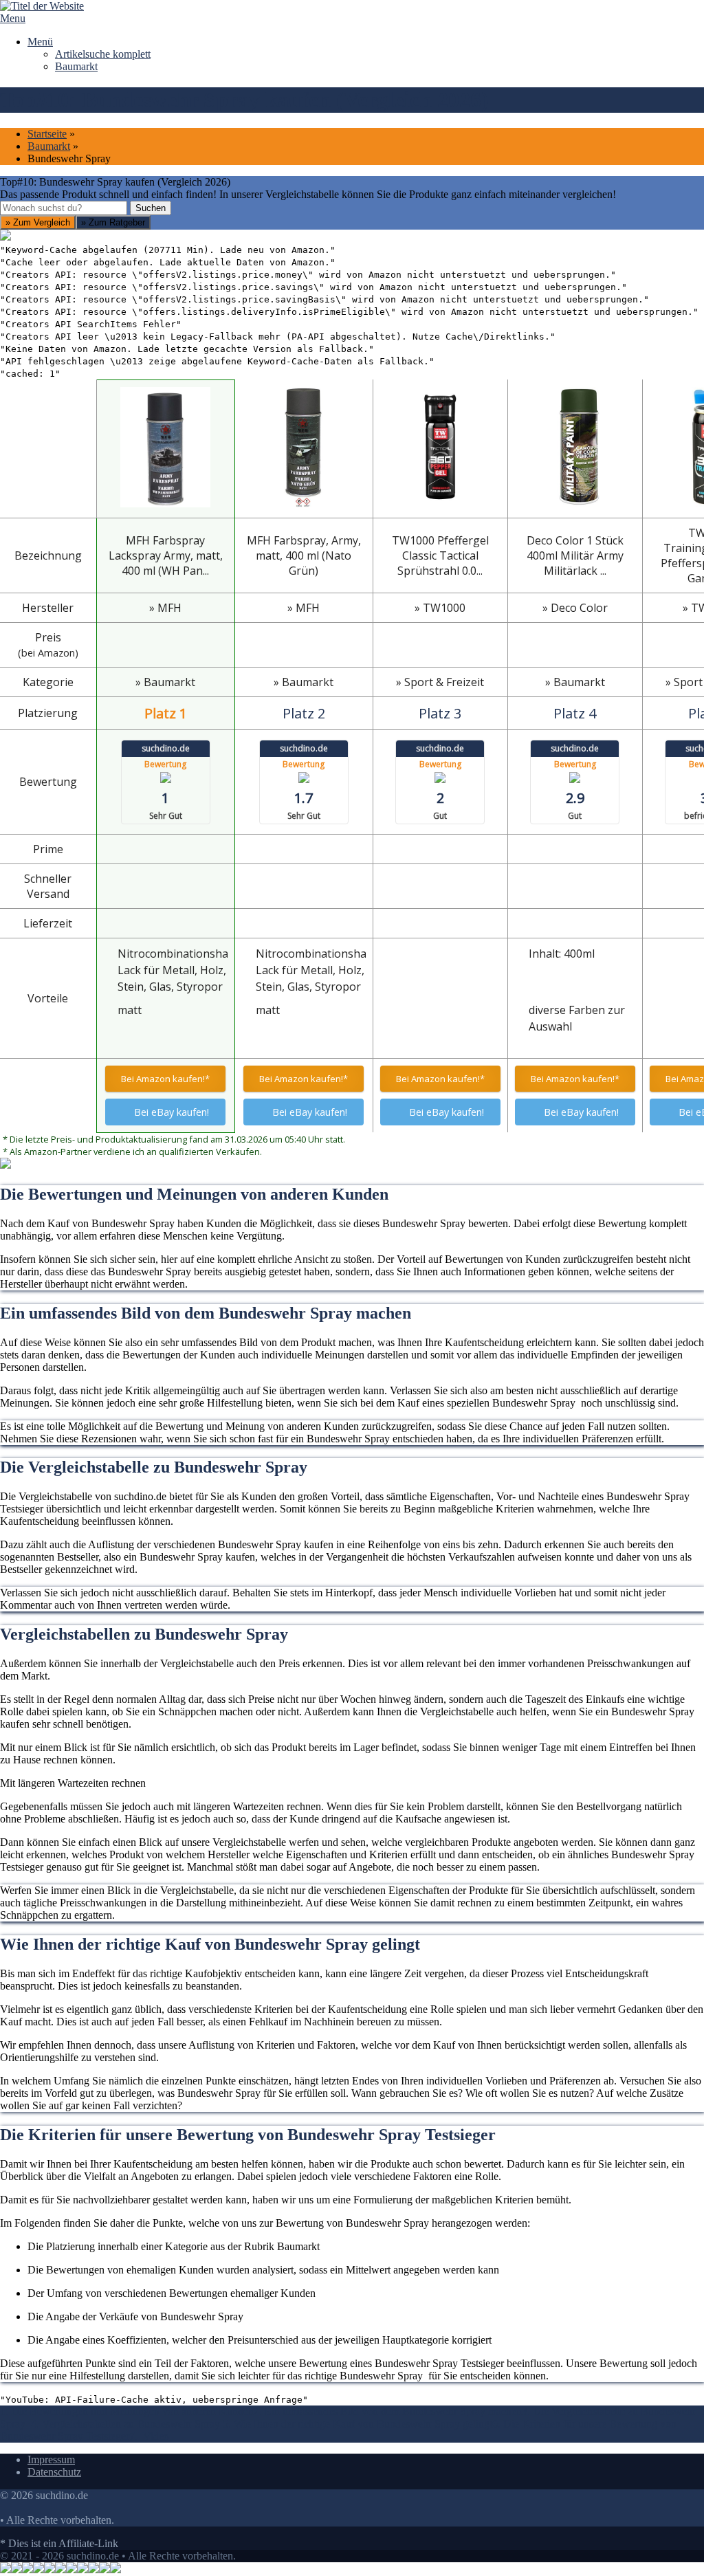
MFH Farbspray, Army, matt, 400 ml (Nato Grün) (304, 555)
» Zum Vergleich (38, 222)
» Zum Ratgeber (113, 222)
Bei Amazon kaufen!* (165, 1079)
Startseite (47, 134)
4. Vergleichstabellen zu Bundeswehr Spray (127, 2424)
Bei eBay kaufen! (172, 1112)
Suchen (151, 208)
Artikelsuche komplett (103, 54)
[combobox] (64, 208)
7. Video (149, 2436)
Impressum (51, 2459)
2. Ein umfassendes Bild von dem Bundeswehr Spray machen (388, 2411)
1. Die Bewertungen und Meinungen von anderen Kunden (127, 2411)
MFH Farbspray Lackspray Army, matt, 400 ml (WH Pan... (166, 555)
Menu (13, 18)
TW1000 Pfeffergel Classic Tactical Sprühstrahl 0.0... (440, 555)
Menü (40, 42)
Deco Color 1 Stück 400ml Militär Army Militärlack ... (575, 555)
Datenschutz (54, 2472)
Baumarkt (76, 66)
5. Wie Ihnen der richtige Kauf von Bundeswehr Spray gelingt (357, 2424)
